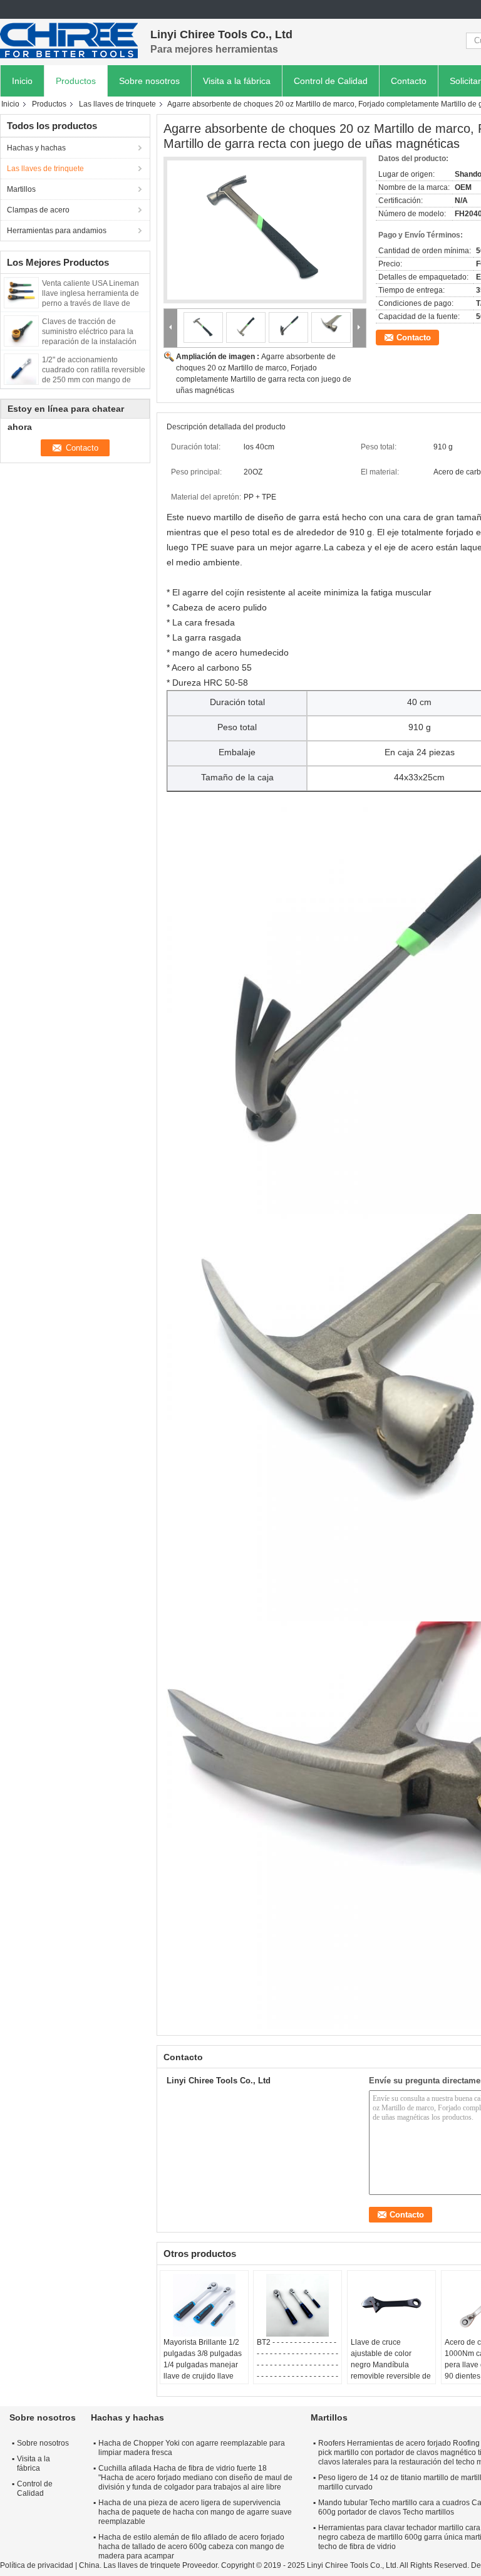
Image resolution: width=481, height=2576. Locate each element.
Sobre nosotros (149, 81)
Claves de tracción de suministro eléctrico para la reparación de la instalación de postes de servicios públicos (89, 342)
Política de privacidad (37, 2565)
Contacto (409, 81)
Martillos (21, 189)
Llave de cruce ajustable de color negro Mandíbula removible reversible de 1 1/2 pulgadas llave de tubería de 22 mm (391, 2370)
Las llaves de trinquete (117, 104)
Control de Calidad (331, 81)
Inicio (22, 81)
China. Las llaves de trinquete (130, 2565)
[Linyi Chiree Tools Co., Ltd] (69, 41)
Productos (76, 81)
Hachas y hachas (36, 148)
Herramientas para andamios (57, 231)
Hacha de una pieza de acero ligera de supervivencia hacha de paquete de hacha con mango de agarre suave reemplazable (195, 2512)
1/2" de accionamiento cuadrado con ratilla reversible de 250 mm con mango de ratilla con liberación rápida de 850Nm (94, 380)
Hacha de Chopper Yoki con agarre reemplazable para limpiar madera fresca (192, 2448)
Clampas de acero (38, 210)
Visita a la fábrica (237, 81)
